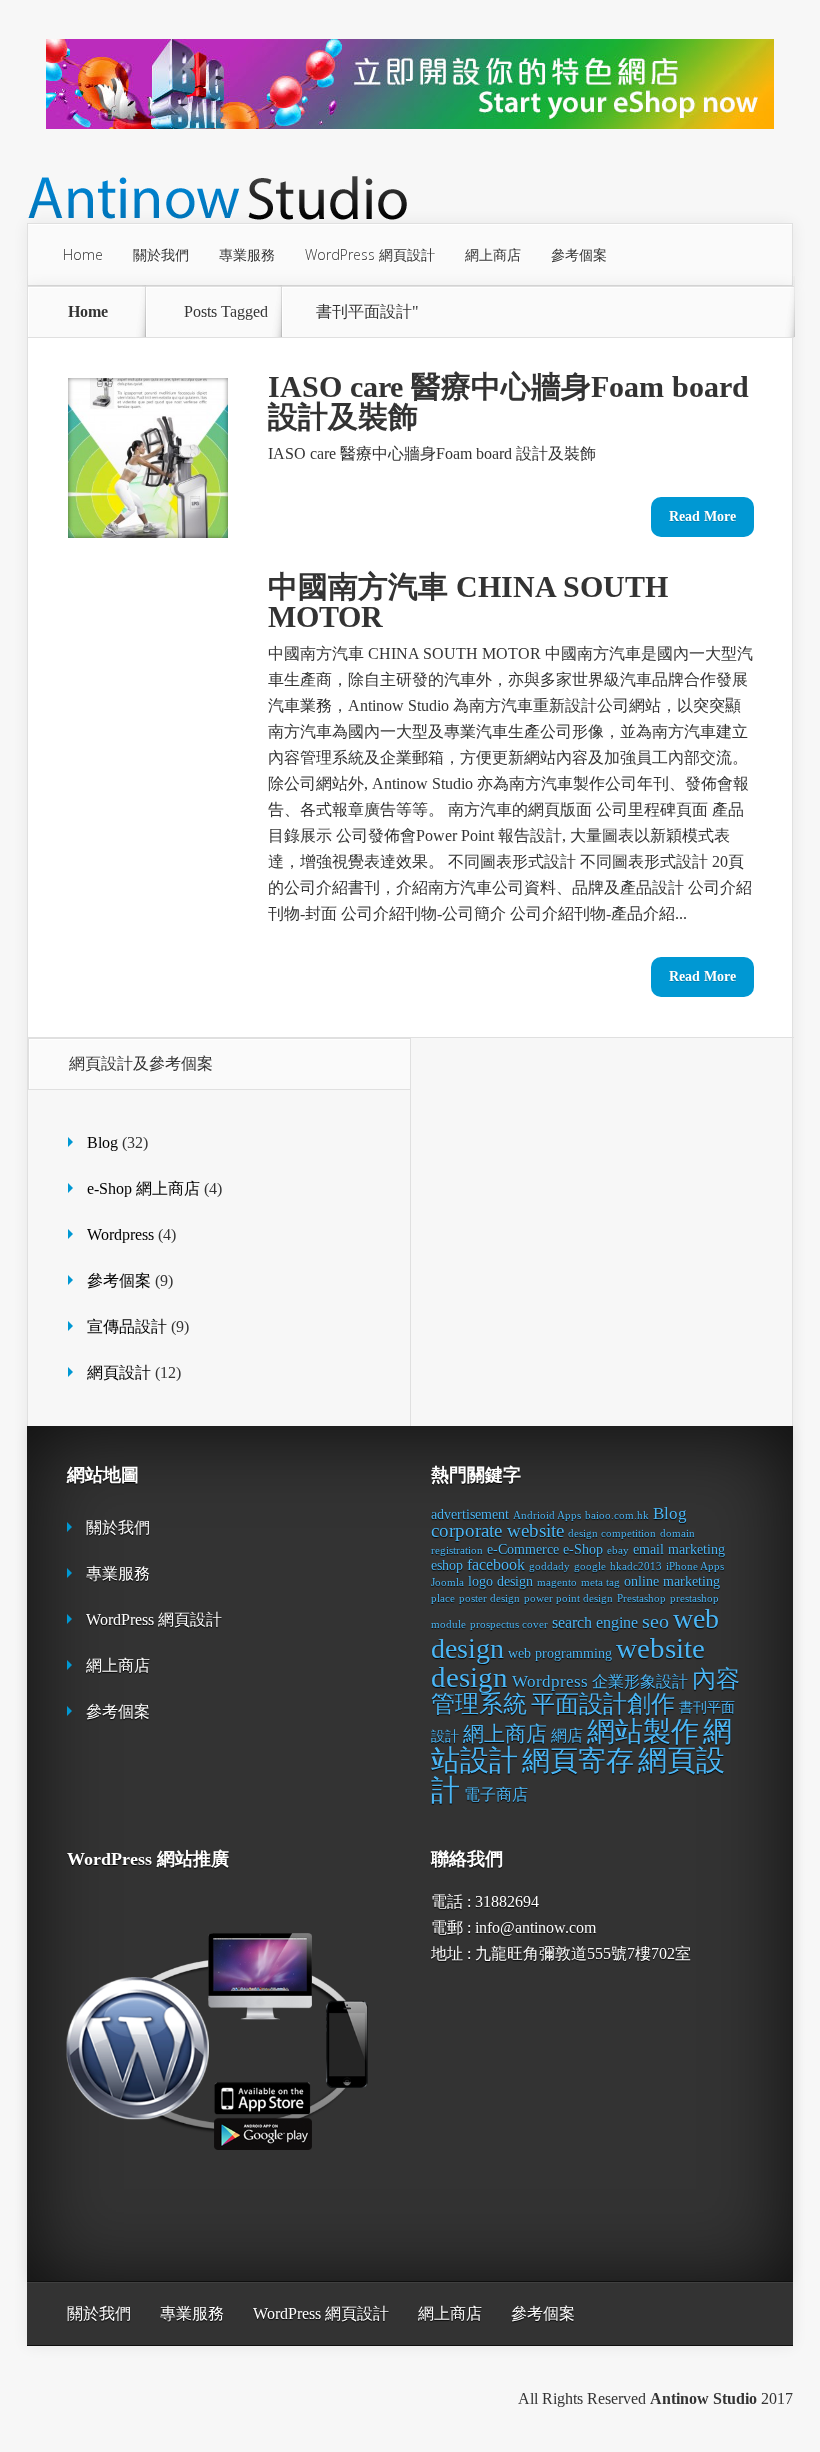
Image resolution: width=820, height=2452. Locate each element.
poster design (489, 1598)
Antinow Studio (703, 2398)
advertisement (470, 1514)
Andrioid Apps (547, 1515)
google (590, 1566)
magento (557, 1582)
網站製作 (643, 1731)
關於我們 (161, 254)
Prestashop (641, 1598)
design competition (612, 1533)
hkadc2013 (636, 1566)
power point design (568, 1598)
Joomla (447, 1582)
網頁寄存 (578, 1760)
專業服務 (247, 254)
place (443, 1598)
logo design (500, 1581)
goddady (549, 1566)
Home (83, 254)
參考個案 (579, 254)
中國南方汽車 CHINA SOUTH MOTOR (468, 601)
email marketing (679, 1549)
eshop (447, 1565)
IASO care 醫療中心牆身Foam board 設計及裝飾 (508, 401)
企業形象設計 (640, 1681)
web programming (560, 1653)
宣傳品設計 (127, 1326)
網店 (567, 1735)
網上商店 (493, 254)
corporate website (497, 1530)
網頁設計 (119, 1372)
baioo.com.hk (617, 1515)
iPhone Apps (695, 1566)
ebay (618, 1550)
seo (655, 1621)
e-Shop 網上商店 (143, 1188)
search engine (595, 1622)
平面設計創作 (603, 1703)
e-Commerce (523, 1549)
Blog (102, 1142)
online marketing (672, 1581)
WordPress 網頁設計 (370, 254)
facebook (496, 1564)
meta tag (600, 1582)
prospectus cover (509, 1624)
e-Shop (583, 1549)
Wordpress (120, 1234)
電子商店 (496, 1794)
